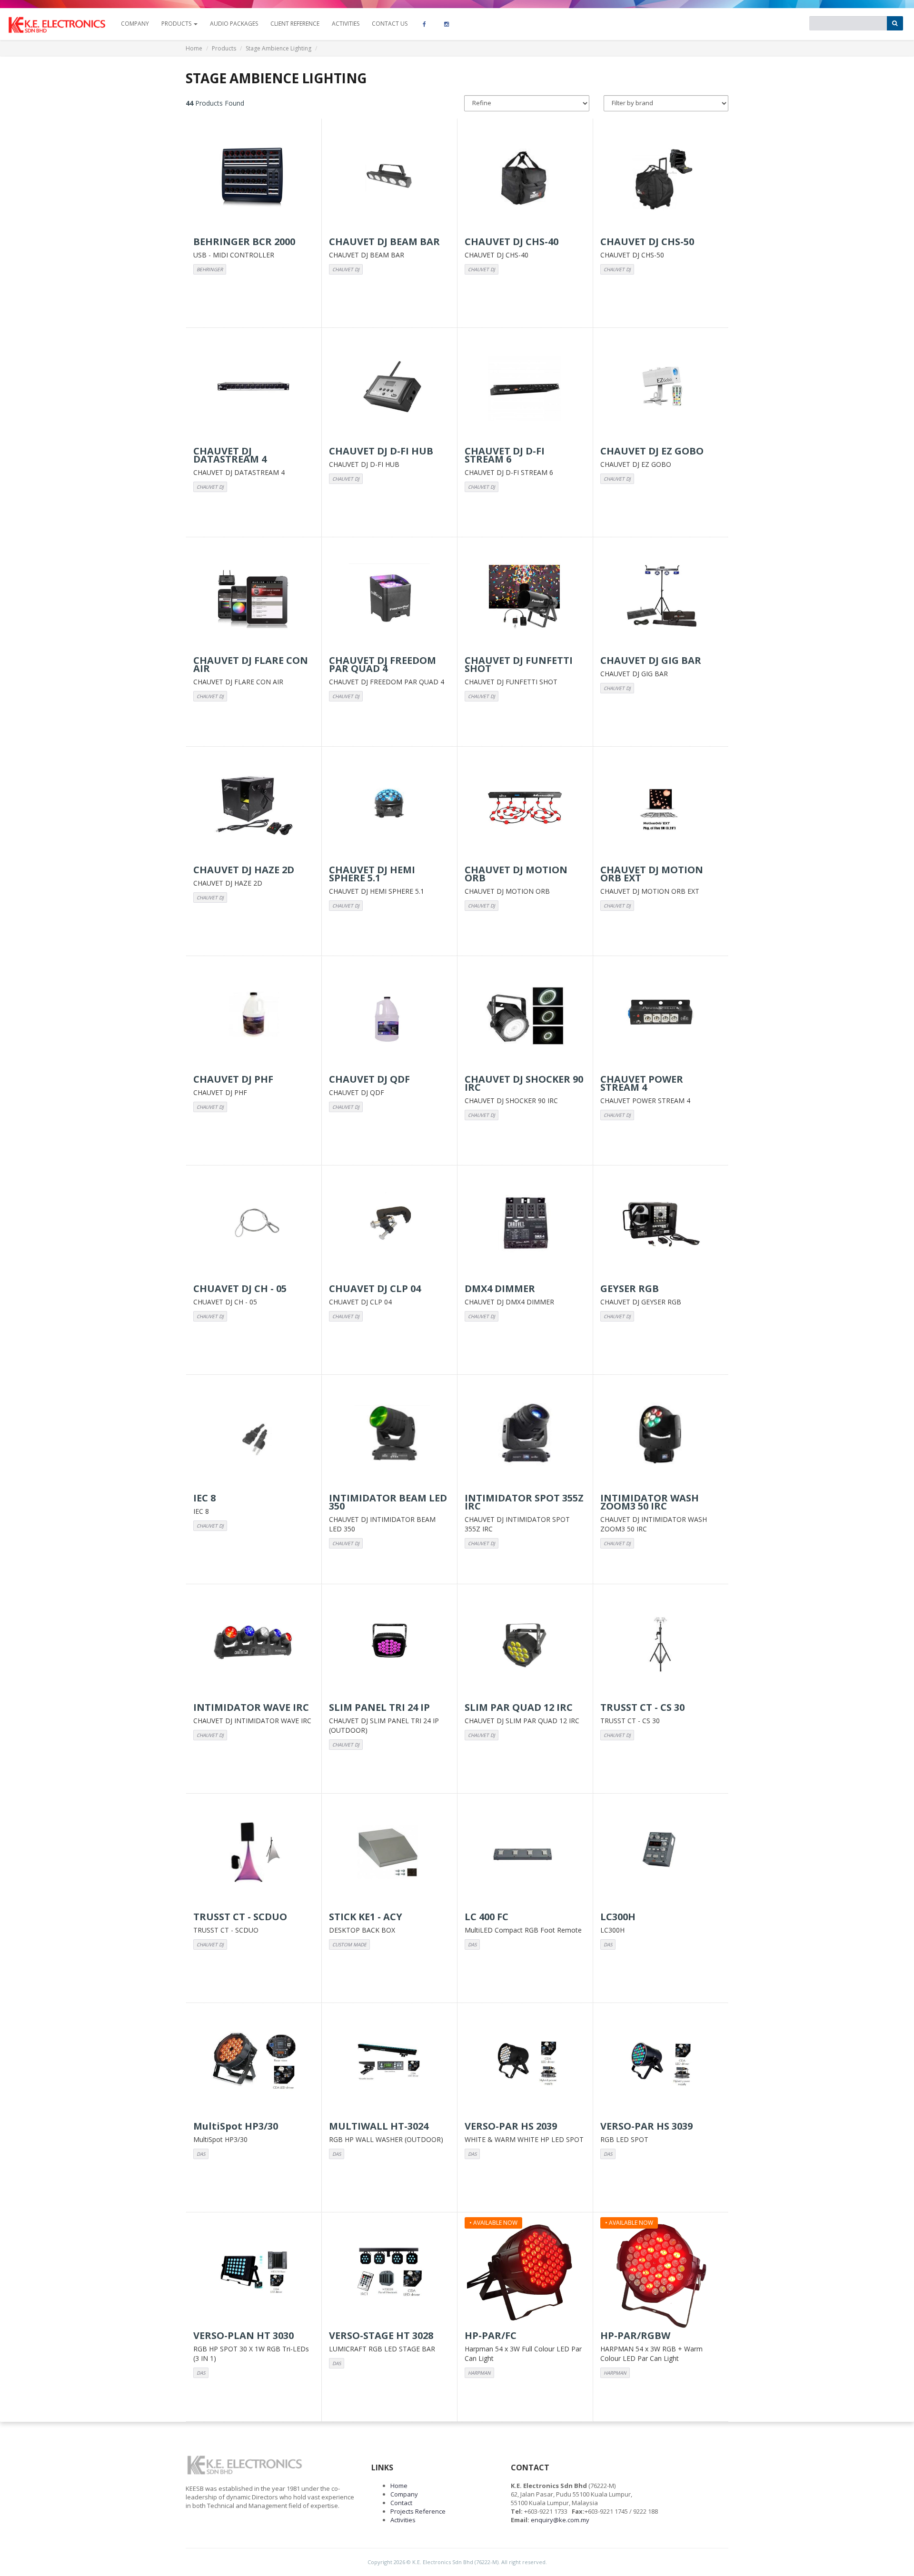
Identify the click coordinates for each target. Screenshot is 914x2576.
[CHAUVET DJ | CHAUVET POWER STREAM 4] (661, 1016)
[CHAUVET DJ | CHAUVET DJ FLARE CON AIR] (254, 597)
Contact (401, 2503)
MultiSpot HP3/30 (220, 2139)
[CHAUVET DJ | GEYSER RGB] (661, 1225)
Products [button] (177, 24)
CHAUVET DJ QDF (357, 1092)
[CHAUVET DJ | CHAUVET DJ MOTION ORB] (525, 806)
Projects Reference (418, 2511)
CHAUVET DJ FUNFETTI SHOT (511, 682)
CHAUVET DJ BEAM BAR (367, 255)
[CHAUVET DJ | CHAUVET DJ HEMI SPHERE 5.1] (389, 806)
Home (194, 48)
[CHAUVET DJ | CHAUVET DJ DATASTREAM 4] (254, 387)
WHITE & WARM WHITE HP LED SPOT (524, 2139)
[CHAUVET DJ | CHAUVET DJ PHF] (254, 1016)
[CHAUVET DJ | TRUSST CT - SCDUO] (254, 1853)
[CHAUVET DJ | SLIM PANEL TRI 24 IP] (389, 1644)
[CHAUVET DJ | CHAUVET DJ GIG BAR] (661, 597)
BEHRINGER (210, 269)
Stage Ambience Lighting (278, 48)
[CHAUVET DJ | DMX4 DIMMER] (525, 1225)
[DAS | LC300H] (661, 1853)
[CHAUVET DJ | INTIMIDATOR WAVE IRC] (254, 1644)
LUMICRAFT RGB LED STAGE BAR (382, 2349)
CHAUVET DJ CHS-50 (632, 255)
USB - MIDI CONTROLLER (234, 255)
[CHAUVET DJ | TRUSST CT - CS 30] (661, 1644)
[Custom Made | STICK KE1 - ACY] (389, 1853)
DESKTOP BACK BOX (362, 1930)
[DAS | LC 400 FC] (525, 1853)
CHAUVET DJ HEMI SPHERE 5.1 (377, 891)
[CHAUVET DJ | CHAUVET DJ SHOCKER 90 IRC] (525, 1016)
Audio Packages (234, 24)
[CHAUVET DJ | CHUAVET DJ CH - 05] (254, 1225)
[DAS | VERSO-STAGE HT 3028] (389, 2272)
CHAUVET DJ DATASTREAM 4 (239, 472)
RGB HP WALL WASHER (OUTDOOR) (386, 2139)
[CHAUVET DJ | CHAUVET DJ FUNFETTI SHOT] (525, 597)
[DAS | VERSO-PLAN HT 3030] (254, 2272)
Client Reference (295, 24)
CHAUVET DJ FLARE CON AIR (238, 682)
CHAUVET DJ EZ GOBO (636, 464)
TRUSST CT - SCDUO (226, 1930)
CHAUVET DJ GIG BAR (634, 674)
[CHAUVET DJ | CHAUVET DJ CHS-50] (661, 178)
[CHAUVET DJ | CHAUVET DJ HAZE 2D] (254, 806)
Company (404, 2494)
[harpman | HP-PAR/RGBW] (661, 2272)
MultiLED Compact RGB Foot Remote (523, 1930)
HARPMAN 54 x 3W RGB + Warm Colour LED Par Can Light (651, 2354)
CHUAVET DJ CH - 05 (225, 1302)
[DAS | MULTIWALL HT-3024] (389, 2063)
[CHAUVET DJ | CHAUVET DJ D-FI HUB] (389, 387)
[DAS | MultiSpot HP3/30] (254, 2063)
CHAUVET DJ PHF (220, 1092)
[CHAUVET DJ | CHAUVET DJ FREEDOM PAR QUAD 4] (389, 597)
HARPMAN (479, 2373)
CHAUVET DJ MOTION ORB (507, 891)
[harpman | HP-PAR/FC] (525, 2272)
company (135, 24)
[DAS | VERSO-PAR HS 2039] (525, 2063)
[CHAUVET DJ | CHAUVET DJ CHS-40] (525, 178)
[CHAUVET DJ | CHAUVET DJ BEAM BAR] (389, 178)
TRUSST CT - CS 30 (630, 1721)
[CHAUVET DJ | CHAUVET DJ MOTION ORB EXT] (661, 806)
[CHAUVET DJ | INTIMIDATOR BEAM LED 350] (389, 1434)
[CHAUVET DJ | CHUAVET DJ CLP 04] (389, 1225)
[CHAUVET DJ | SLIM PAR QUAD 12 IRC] (525, 1644)
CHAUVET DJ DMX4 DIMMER (509, 1302)
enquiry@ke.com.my (560, 2520)
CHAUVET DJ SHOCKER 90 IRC (511, 1100)
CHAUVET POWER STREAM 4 (645, 1100)
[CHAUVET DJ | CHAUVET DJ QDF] (389, 1016)
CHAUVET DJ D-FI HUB (364, 464)
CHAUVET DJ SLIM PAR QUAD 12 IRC (522, 1721)
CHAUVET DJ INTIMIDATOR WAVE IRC (252, 1721)
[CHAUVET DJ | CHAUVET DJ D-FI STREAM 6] (525, 387)
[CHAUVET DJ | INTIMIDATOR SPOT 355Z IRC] (525, 1434)
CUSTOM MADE (349, 1944)
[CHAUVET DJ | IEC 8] (254, 1434)
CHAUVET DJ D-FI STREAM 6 (509, 472)
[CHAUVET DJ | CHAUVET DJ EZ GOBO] (661, 387)
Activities (346, 24)
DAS (472, 1944)
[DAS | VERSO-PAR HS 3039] (661, 2063)
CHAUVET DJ (346, 269)
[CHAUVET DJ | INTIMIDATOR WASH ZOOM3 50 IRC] (661, 1434)
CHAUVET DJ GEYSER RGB (641, 1302)
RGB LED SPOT (624, 2139)
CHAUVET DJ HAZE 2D (228, 883)
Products (224, 48)
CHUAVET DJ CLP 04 (360, 1302)
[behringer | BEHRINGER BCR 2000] (254, 178)
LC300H (612, 1930)
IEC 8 (201, 1511)
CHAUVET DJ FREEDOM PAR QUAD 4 (387, 682)
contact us (390, 24)
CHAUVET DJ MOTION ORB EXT (650, 891)
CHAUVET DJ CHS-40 (497, 255)
